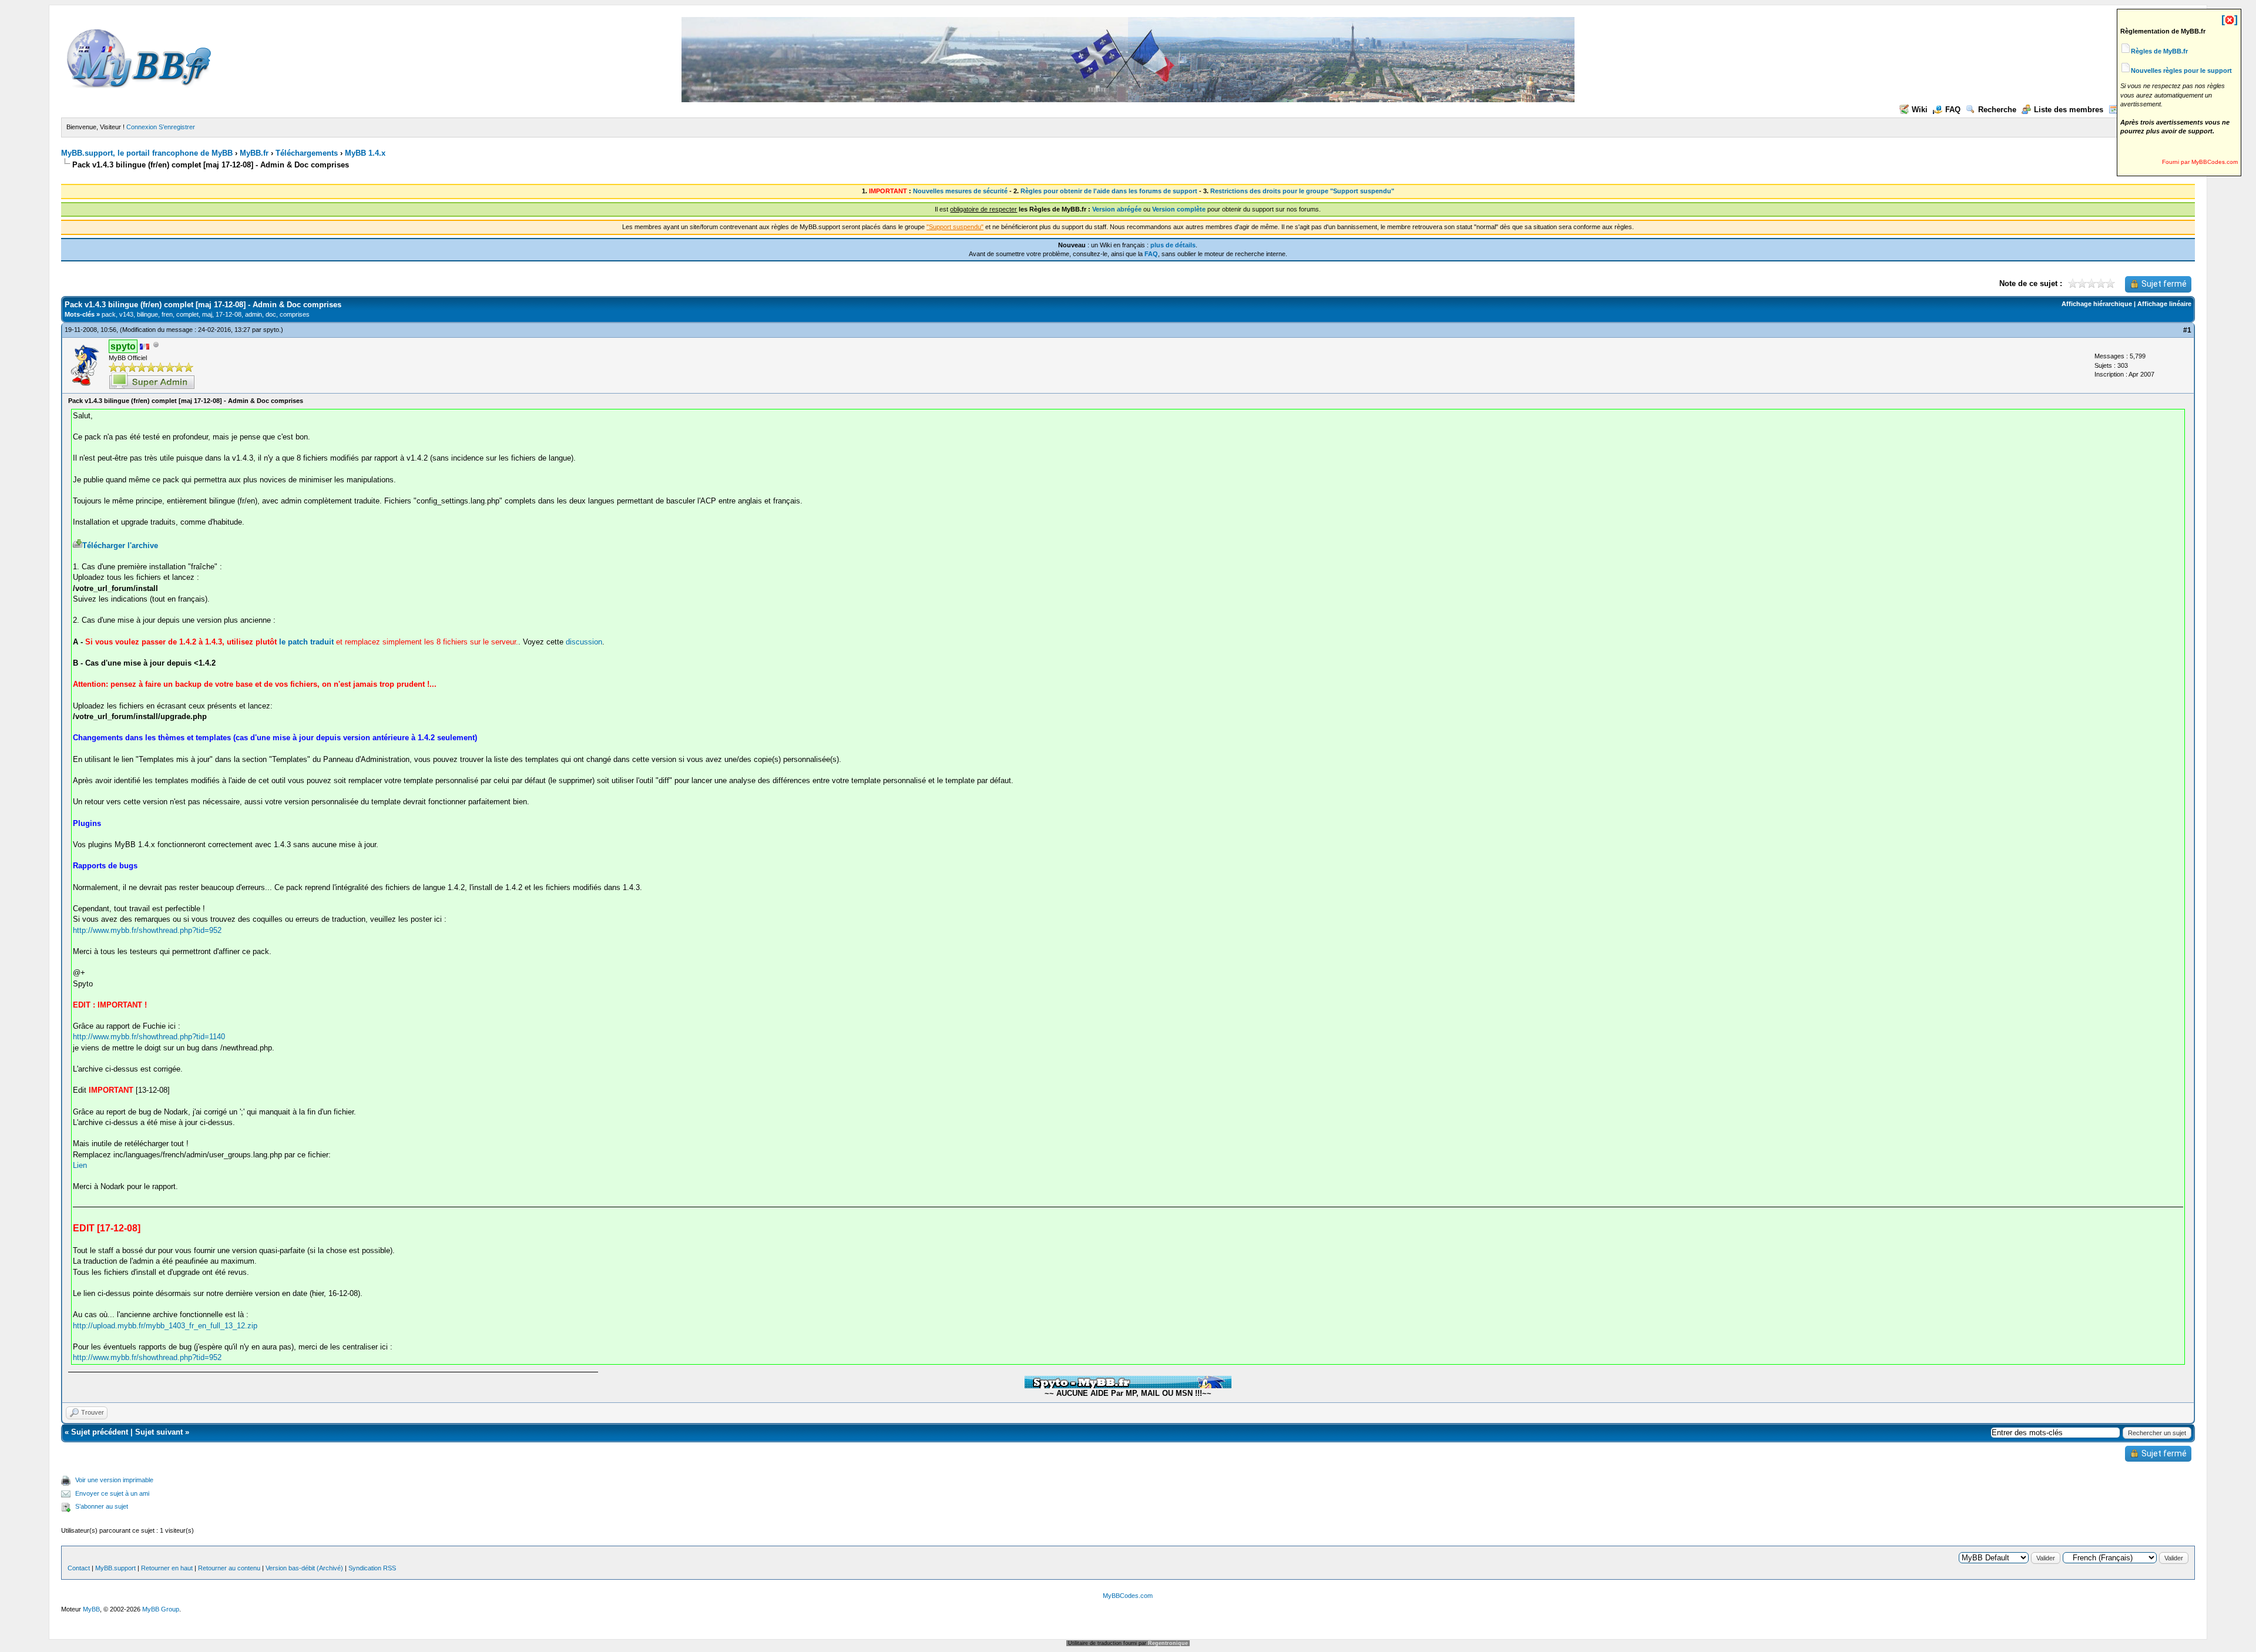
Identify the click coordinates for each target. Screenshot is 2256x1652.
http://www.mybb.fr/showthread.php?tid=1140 (149, 1037)
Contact (79, 1568)
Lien (80, 1165)
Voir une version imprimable (114, 1480)
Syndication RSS (372, 1568)
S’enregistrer (177, 127)
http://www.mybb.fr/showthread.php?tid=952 (147, 930)
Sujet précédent (100, 1432)
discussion (584, 642)
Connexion (142, 127)
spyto (271, 330)
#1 (2187, 330)
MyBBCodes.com (1128, 1596)
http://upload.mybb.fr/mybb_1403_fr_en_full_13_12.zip (165, 1326)
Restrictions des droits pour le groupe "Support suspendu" (1302, 191)
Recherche (1997, 110)
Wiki (1920, 110)
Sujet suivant (159, 1432)
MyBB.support (115, 1568)
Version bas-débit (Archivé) (304, 1568)
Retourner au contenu (229, 1568)
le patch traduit (306, 642)
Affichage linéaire (2164, 304)
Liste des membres (2069, 110)
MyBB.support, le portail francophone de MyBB (147, 153)
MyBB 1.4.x (365, 153)
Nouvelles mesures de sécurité (960, 191)
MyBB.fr (254, 153)
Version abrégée (1117, 209)
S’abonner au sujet (102, 1506)
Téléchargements (307, 153)
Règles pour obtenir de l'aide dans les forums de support (1109, 191)
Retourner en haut (167, 1568)
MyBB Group (161, 1609)
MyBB (91, 1609)
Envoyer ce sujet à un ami (112, 1493)
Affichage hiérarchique (2097, 304)
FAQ (1953, 110)
